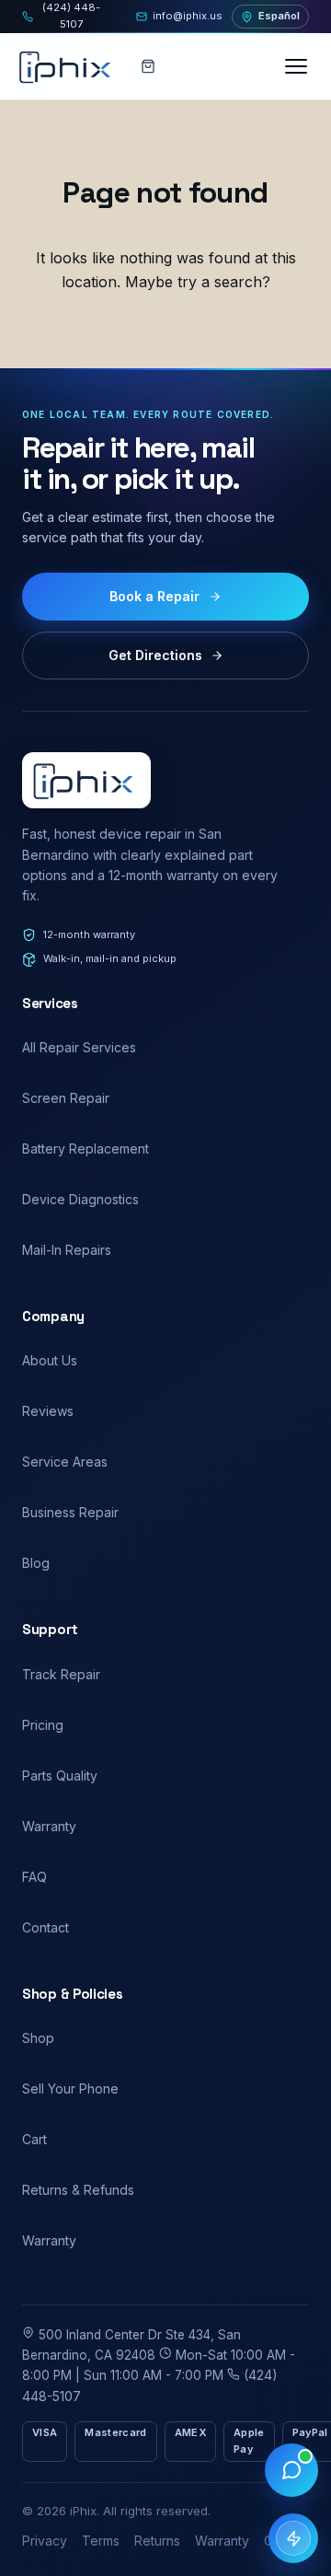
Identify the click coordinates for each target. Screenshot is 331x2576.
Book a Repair (154, 596)
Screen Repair (66, 1098)
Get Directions (155, 655)
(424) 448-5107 (71, 16)
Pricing (43, 1725)
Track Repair (61, 1674)
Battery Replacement (86, 1149)
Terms (101, 2541)
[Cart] (148, 66)
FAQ (34, 1877)
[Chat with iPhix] (291, 2470)
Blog (36, 1563)
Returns (157, 2541)
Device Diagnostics (80, 1199)
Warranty (49, 1826)
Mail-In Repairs (67, 1250)
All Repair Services (79, 1047)
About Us (50, 1360)
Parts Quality (60, 1775)
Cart (34, 2139)
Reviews (48, 1411)
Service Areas (65, 1462)
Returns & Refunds (78, 2190)
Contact (46, 1927)
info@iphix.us (188, 16)
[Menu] (298, 66)
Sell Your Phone (70, 2089)
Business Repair (70, 1512)
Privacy (45, 2541)
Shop (38, 2038)
